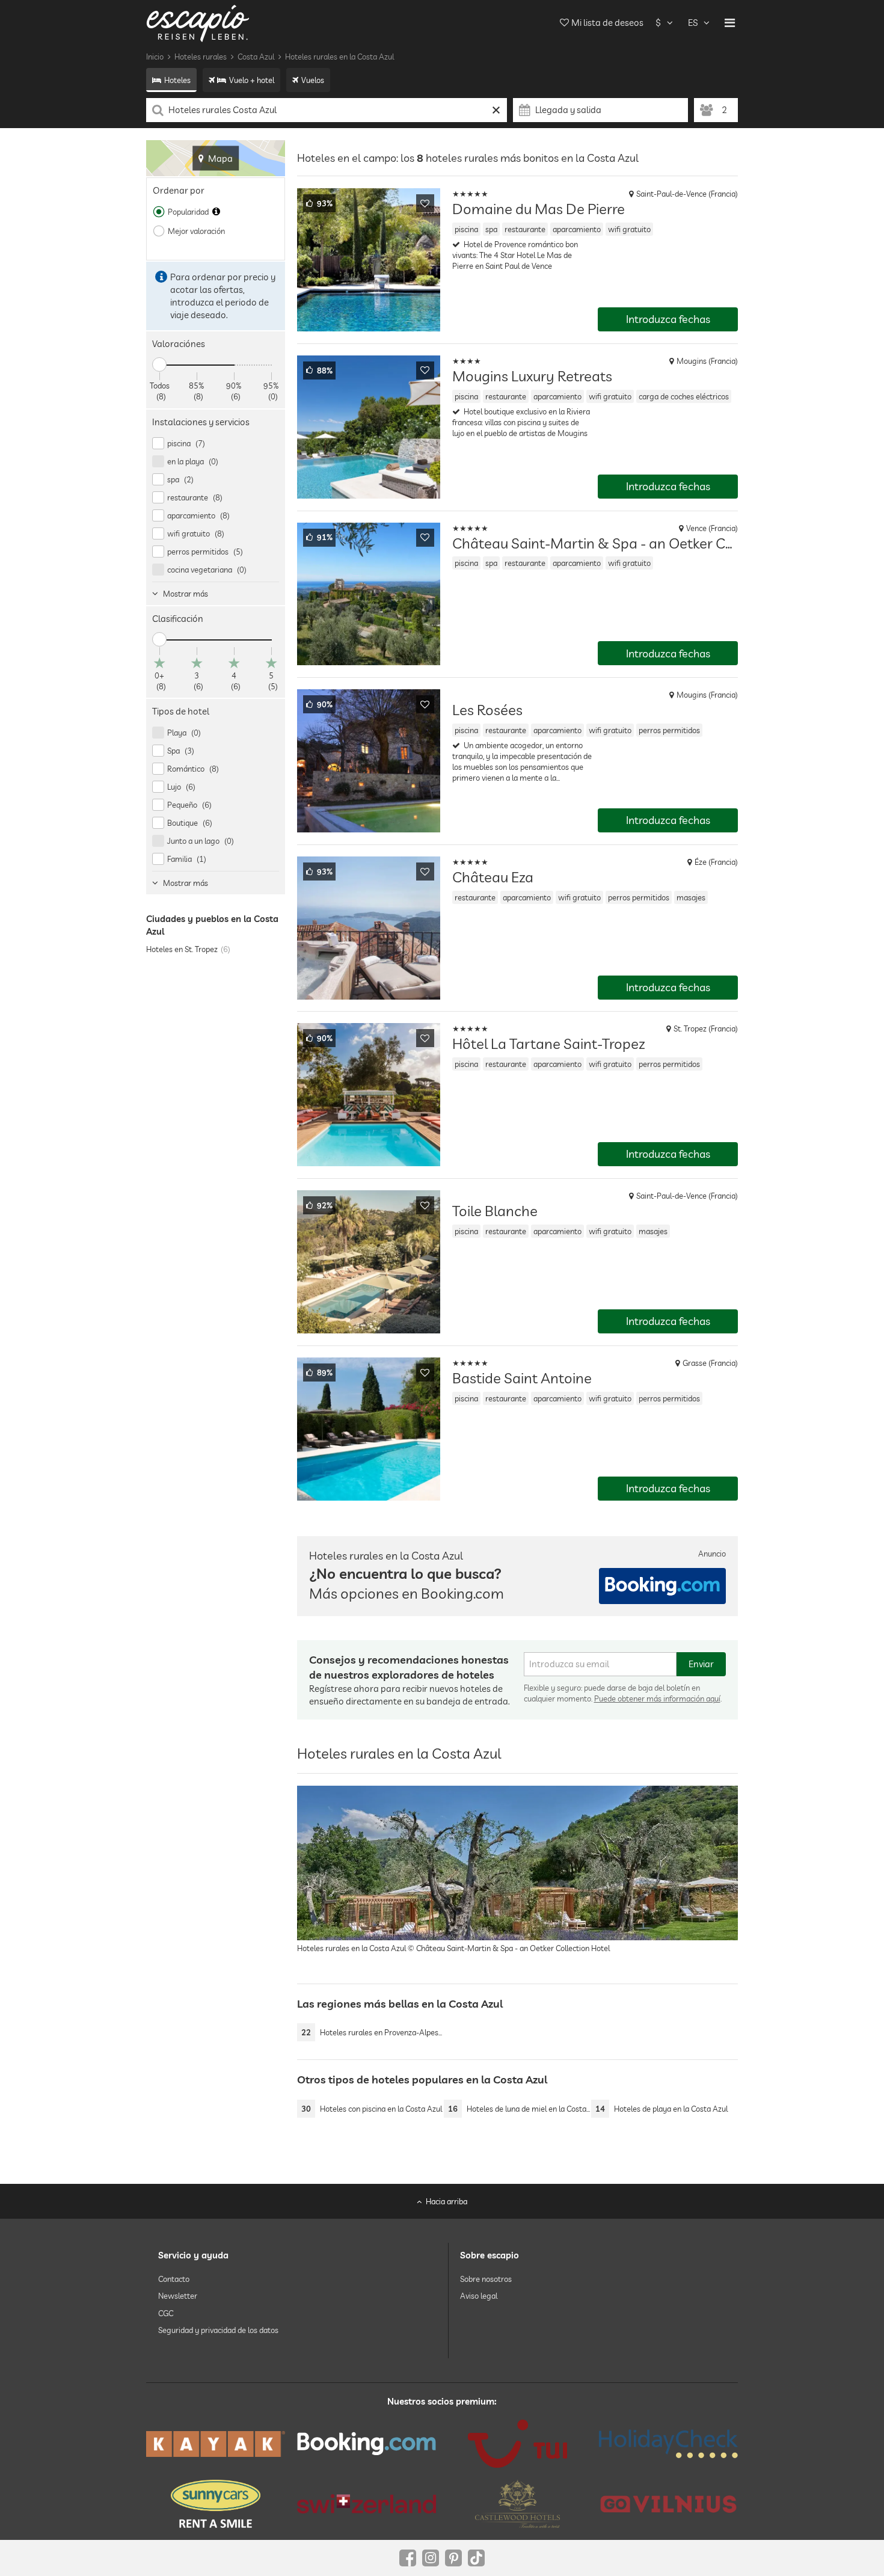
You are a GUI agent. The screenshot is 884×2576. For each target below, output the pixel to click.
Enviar (701, 1664)
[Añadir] (425, 203)
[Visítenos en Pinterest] (453, 2558)
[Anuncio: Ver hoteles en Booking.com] (662, 1586)
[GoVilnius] (668, 2504)
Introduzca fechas (668, 319)
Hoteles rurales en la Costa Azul (339, 57)
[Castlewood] (517, 2504)
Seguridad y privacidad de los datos (218, 2330)
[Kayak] (216, 2444)
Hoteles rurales (201, 57)
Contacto (174, 2279)
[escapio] (198, 23)
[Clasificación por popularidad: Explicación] (216, 212)
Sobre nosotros (486, 2279)
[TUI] (517, 2444)
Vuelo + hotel (252, 80)
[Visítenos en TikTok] (476, 2558)
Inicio (155, 57)
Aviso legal (479, 2296)
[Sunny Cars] (216, 2504)
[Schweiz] (367, 2504)
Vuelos (313, 80)
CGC (166, 2313)
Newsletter (178, 2296)
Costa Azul (256, 57)
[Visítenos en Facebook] (408, 2558)
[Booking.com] (367, 2444)
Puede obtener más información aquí (657, 1698)
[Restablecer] (496, 110)
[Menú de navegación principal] (730, 23)
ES (693, 23)
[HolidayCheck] (668, 2444)
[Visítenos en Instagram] (431, 2558)
